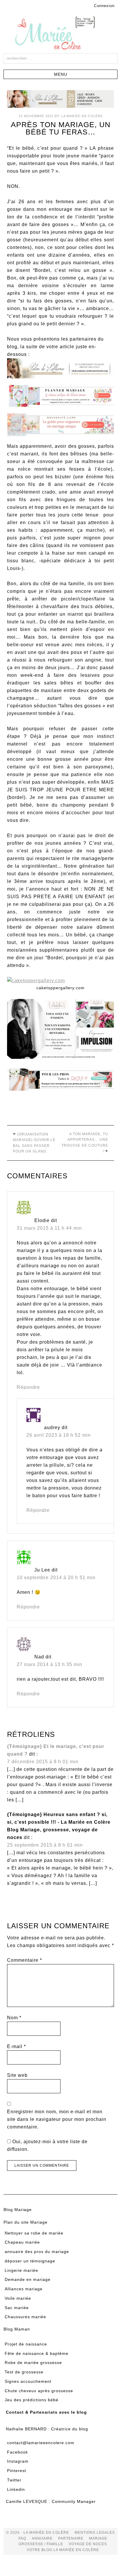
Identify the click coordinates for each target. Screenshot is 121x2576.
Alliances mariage (24, 2289)
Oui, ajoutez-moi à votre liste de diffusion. (47, 2145)
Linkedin (16, 2489)
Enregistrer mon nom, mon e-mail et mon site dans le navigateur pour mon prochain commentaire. (57, 2119)
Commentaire (25, 1960)
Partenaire (71, 2538)
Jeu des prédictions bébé (32, 2400)
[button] (60, 74)
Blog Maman (17, 2329)
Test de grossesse (24, 2372)
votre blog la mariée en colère (63, 2550)
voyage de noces (88, 2544)
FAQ (22, 2538)
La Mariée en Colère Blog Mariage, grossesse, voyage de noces (60, 34)
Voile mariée (18, 2298)
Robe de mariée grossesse (33, 2363)
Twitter (14, 2480)
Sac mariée (17, 2308)
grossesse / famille (41, 2544)
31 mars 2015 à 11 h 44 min (49, 1228)
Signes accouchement (28, 2381)
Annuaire (42, 2538)
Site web (17, 2075)
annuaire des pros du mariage (37, 2252)
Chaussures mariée (25, 2317)
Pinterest (17, 2471)
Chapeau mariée (22, 2242)
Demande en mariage (28, 2279)
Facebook (17, 2452)
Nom (14, 2018)
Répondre (28, 1387)
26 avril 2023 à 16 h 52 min (59, 1435)
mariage (98, 2538)
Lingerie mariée (21, 2270)
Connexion (104, 6)
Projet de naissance (26, 2344)
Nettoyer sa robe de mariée (34, 2233)
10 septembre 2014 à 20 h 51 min (56, 1578)
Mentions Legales (95, 2533)
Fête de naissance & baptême (37, 2353)
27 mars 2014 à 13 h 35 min (49, 1664)
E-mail (16, 2046)
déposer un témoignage (30, 2261)
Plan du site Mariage (26, 2222)
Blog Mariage (18, 2210)
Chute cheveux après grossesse (39, 2391)
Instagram (18, 2461)
